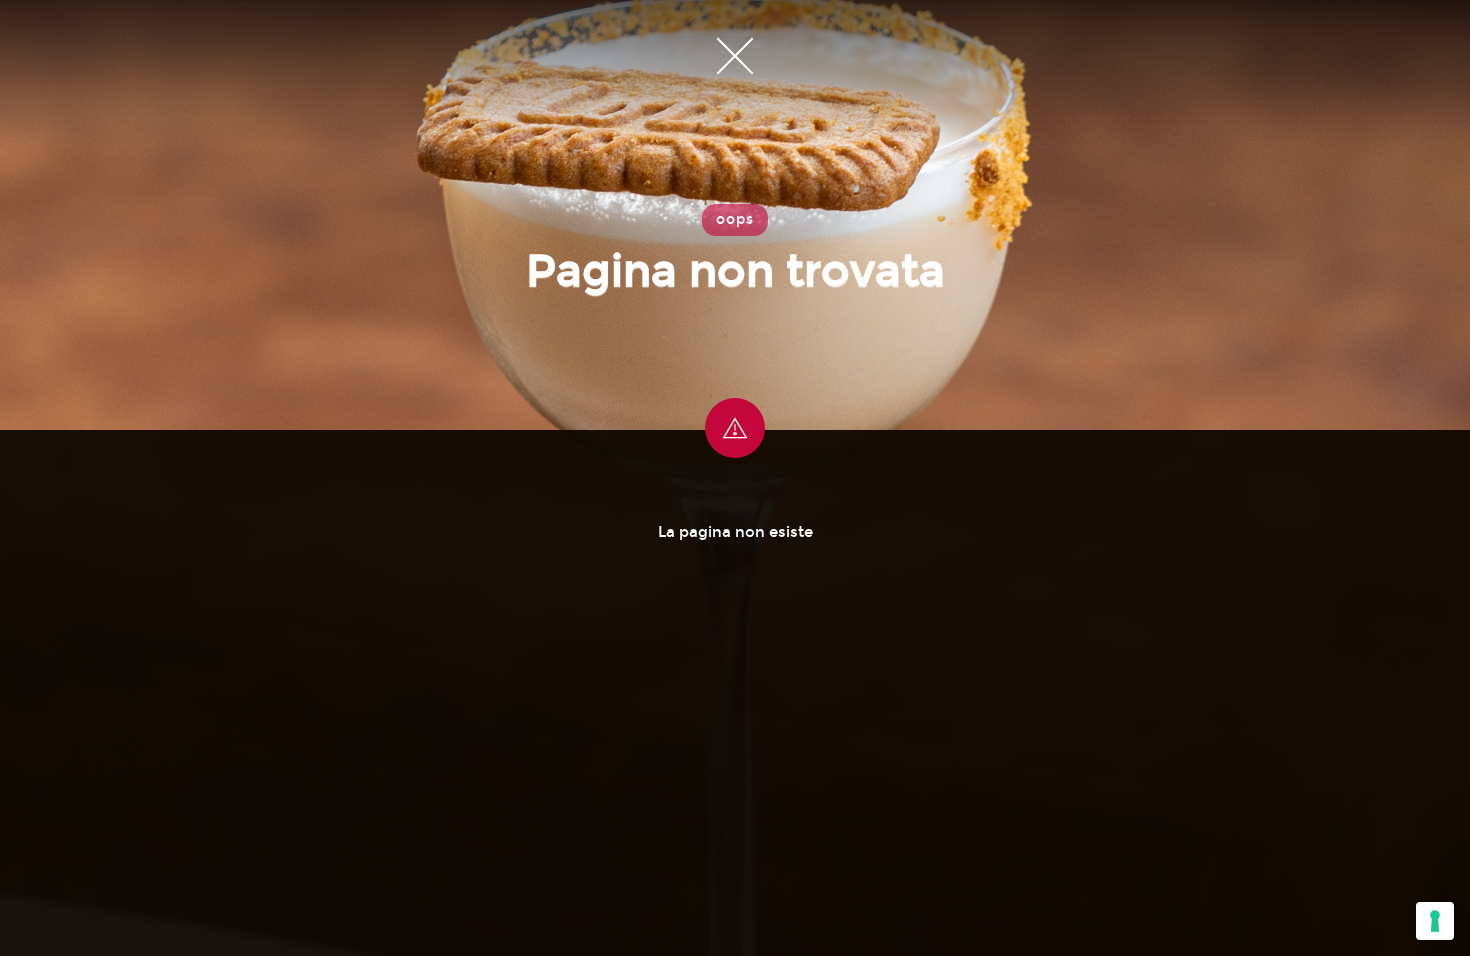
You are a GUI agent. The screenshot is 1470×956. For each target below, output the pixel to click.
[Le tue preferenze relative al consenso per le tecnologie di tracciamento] (1435, 921)
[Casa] (735, 55)
